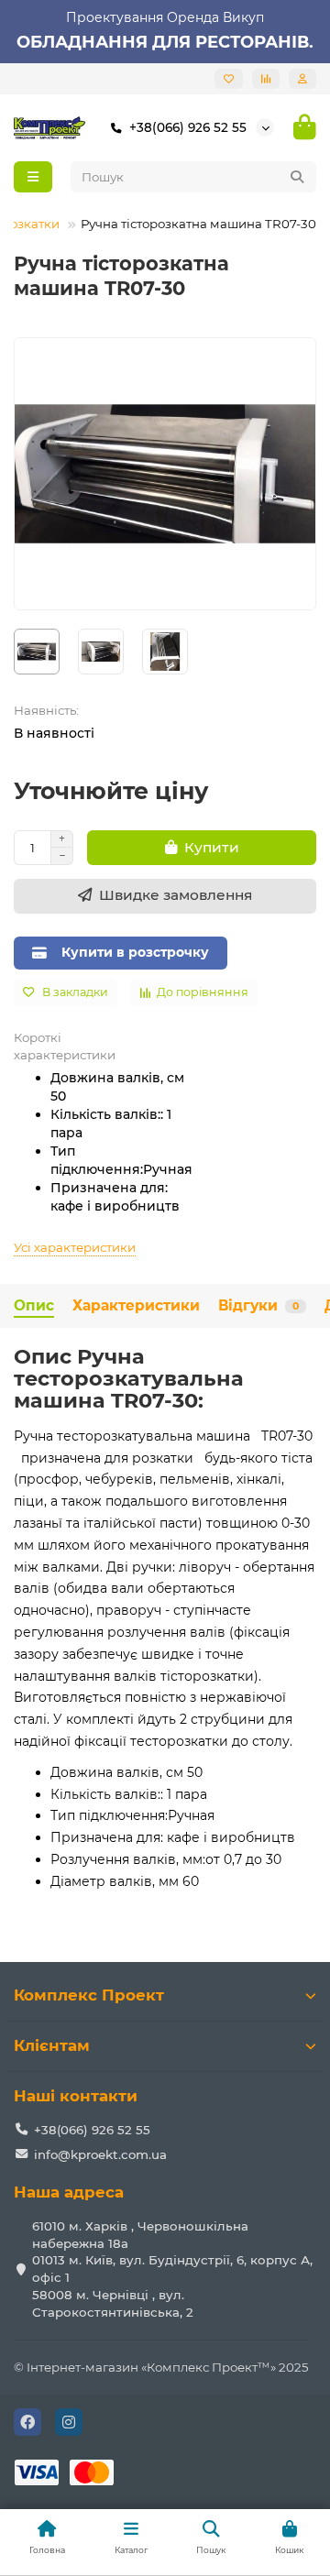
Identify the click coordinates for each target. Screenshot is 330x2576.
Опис (34, 1305)
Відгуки (258, 1305)
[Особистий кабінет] (302, 79)
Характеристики (136, 1305)
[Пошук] (297, 177)
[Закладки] (229, 79)
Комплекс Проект (89, 1995)
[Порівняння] (266, 79)
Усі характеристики (75, 1247)
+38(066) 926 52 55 (188, 127)
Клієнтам (52, 2045)
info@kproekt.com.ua (100, 2154)
